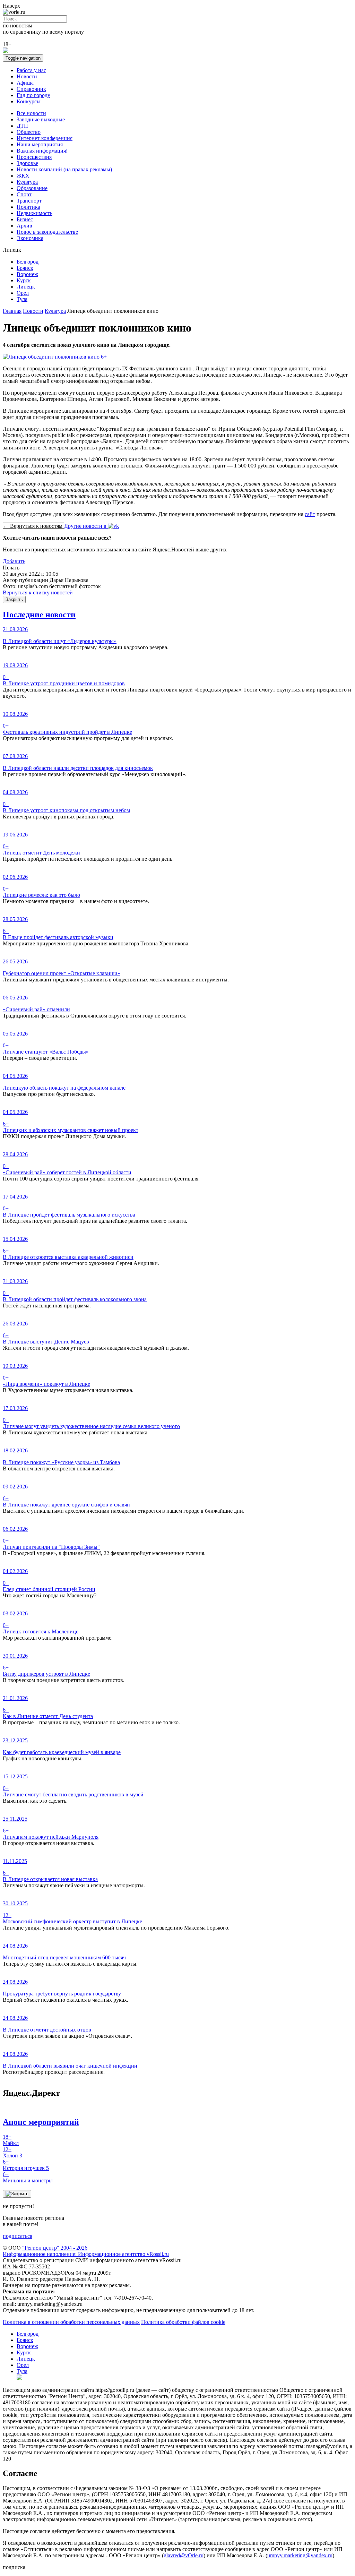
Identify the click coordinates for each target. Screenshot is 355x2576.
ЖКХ (23, 176)
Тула (22, 299)
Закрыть (14, 599)
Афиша (25, 83)
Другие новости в (86, 526)
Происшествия (34, 157)
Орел (23, 293)
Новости (27, 76)
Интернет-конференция (45, 138)
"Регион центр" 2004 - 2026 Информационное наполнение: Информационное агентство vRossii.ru (86, 2251)
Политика (28, 207)
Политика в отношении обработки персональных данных (71, 2322)
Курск (24, 280)
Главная (12, 311)
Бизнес (25, 219)
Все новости (31, 113)
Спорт (24, 194)
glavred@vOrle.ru (184, 2555)
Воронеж (27, 274)
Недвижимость (34, 213)
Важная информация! (42, 151)
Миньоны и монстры (28, 2177)
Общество (29, 132)
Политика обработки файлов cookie (183, 2322)
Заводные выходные (41, 119)
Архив (24, 226)
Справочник (31, 89)
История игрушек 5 (26, 2165)
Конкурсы (29, 101)
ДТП (22, 126)
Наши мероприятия (40, 144)
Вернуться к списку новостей (38, 593)
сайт (310, 514)
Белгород (28, 262)
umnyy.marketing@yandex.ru (300, 2555)
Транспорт (29, 201)
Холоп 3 (12, 2152)
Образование (32, 188)
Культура (27, 182)
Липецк (26, 287)
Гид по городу (33, 95)
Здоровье (27, 163)
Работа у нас (31, 70)
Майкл (11, 2140)
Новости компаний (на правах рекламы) (64, 169)
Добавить (14, 561)
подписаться (18, 2236)
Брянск (25, 268)
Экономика (30, 238)
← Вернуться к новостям (33, 526)
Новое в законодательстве (47, 232)
